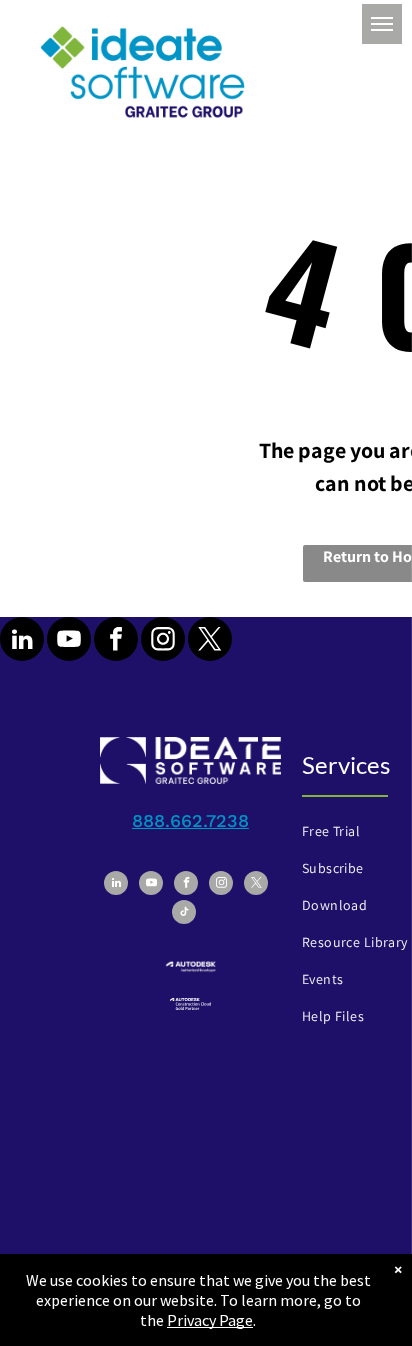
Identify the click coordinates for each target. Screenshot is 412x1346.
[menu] (382, 24)
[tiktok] (184, 914)
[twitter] (210, 641)
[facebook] (116, 641)
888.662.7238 (190, 820)
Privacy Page (210, 1320)
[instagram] (163, 641)
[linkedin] (22, 641)
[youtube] (69, 641)
